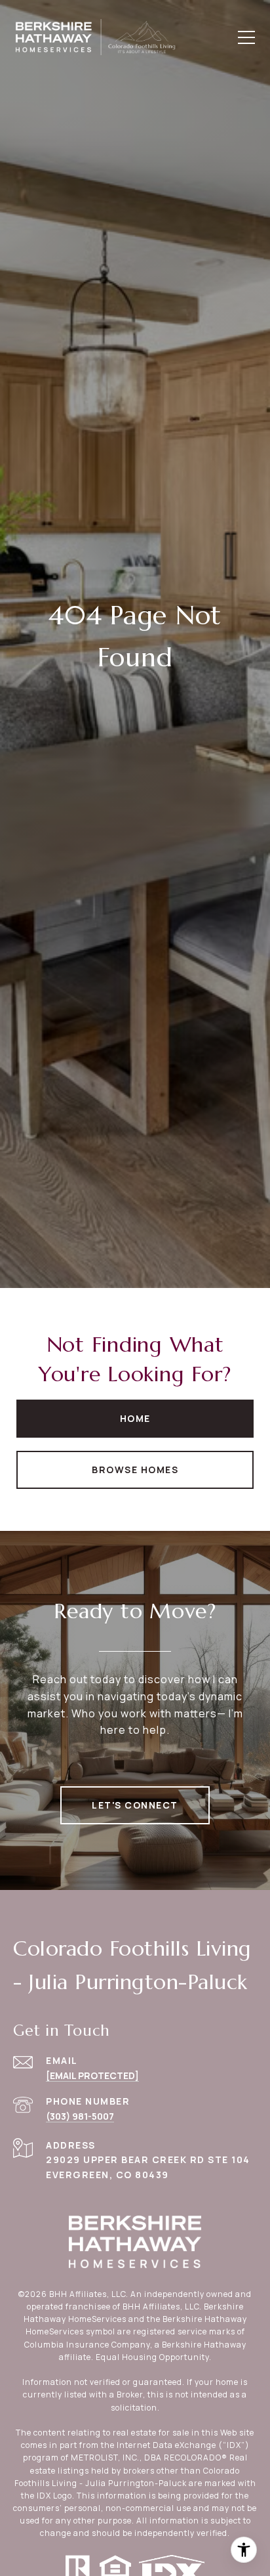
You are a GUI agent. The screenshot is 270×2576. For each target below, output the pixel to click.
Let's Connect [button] (135, 1805)
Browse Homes (135, 1470)
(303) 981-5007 (80, 2116)
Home (135, 1418)
